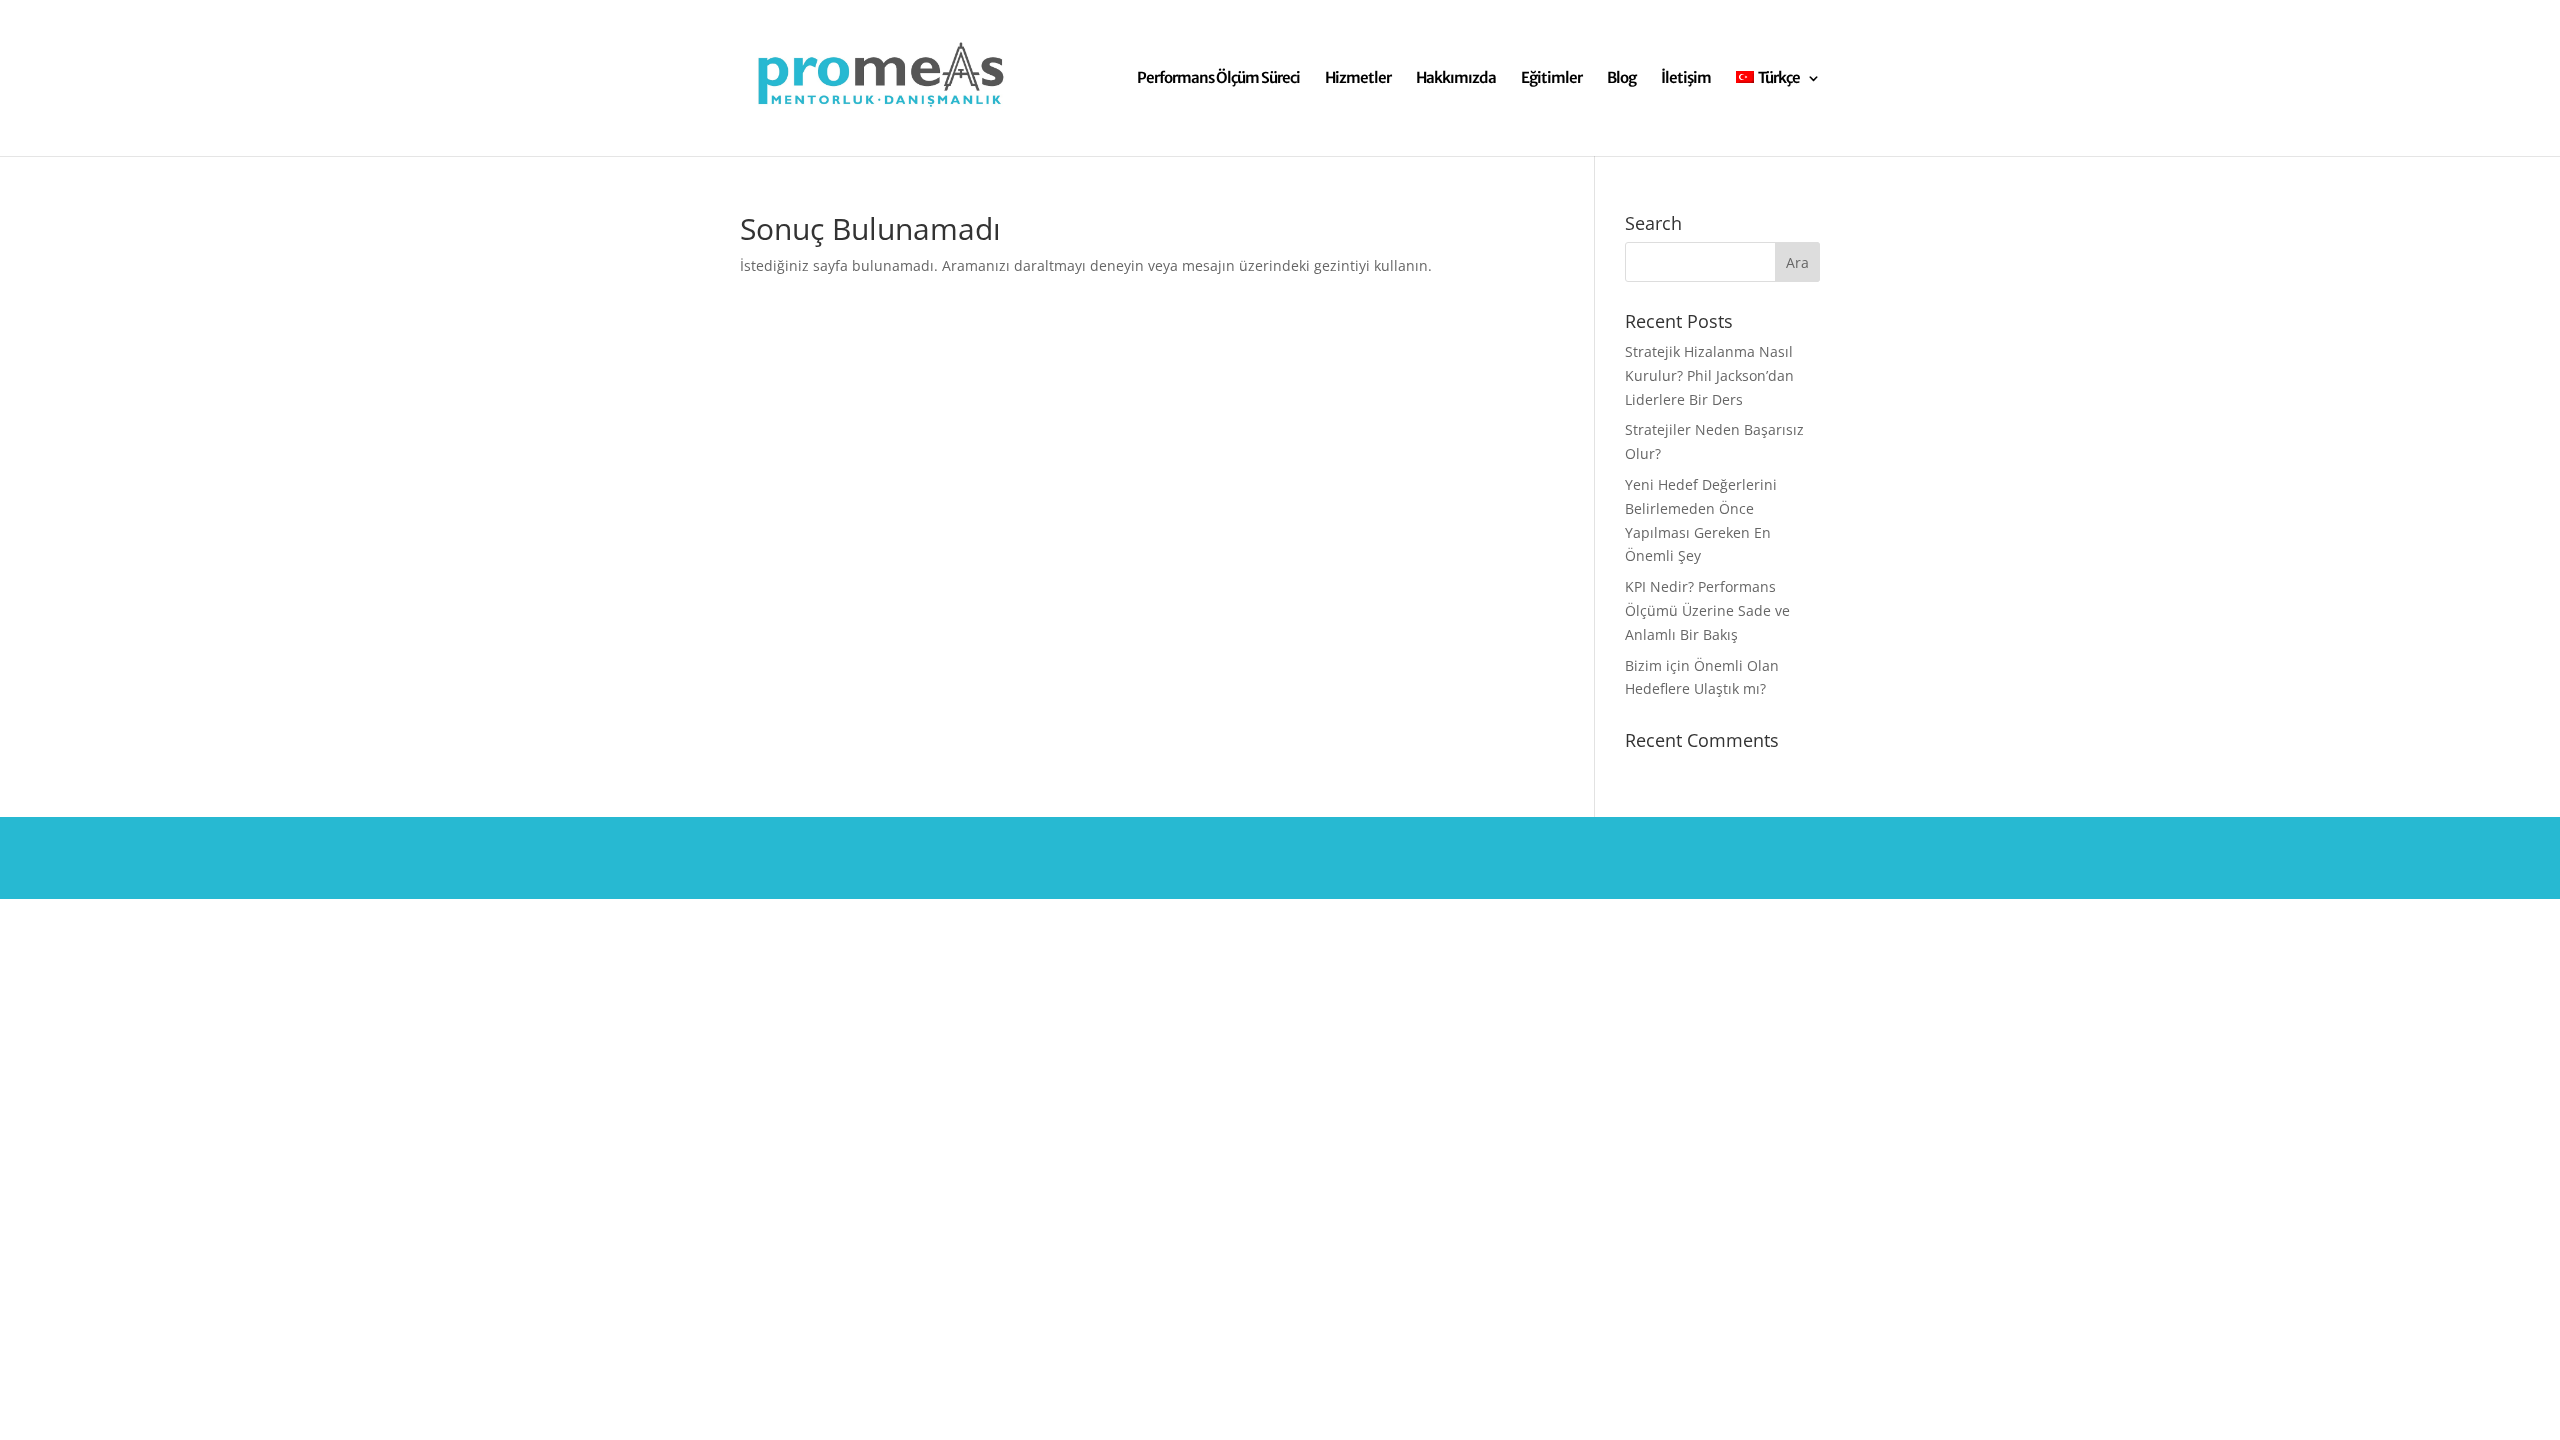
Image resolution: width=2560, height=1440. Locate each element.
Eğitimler (1551, 79)
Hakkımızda (1456, 79)
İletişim (1686, 79)
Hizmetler (1358, 79)
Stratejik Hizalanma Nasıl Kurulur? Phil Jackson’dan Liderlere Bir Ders (1709, 375)
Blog (1621, 79)
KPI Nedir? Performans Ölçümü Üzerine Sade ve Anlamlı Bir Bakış (1707, 610)
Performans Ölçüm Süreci (1218, 79)
